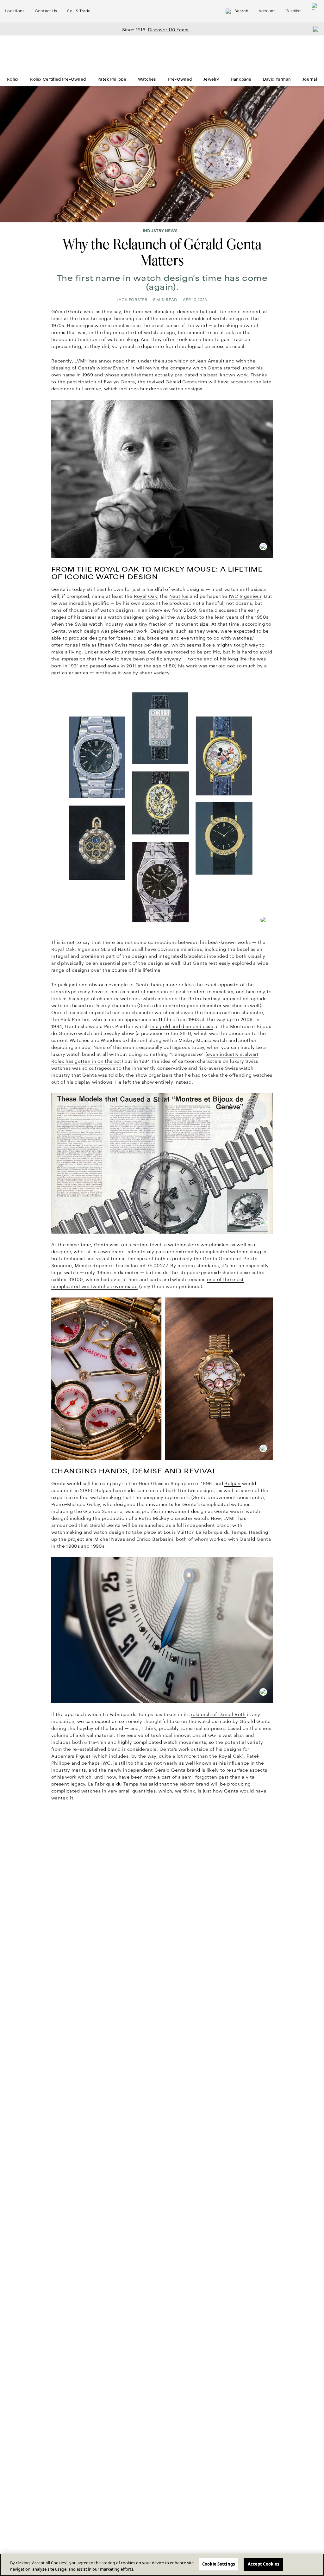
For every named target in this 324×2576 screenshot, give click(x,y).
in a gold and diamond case (182, 1026)
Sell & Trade (79, 11)
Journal (310, 79)
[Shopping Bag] (315, 11)
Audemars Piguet (71, 1756)
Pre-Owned (180, 79)
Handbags (241, 79)
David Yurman (277, 79)
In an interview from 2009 (166, 610)
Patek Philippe (112, 79)
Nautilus (179, 596)
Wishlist (293, 11)
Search (241, 11)
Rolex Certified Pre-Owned (58, 79)
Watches (147, 79)
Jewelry (211, 79)
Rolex (13, 79)
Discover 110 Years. (169, 30)
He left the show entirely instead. (154, 1082)
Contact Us (46, 11)
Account (267, 11)
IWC (106, 1763)
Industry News (160, 231)
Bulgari (232, 1483)
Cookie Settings (218, 2564)
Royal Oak (146, 596)
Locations (15, 11)
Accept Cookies (264, 2564)
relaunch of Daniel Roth (218, 1714)
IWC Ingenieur (245, 596)
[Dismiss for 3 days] (314, 29)
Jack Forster (132, 300)
